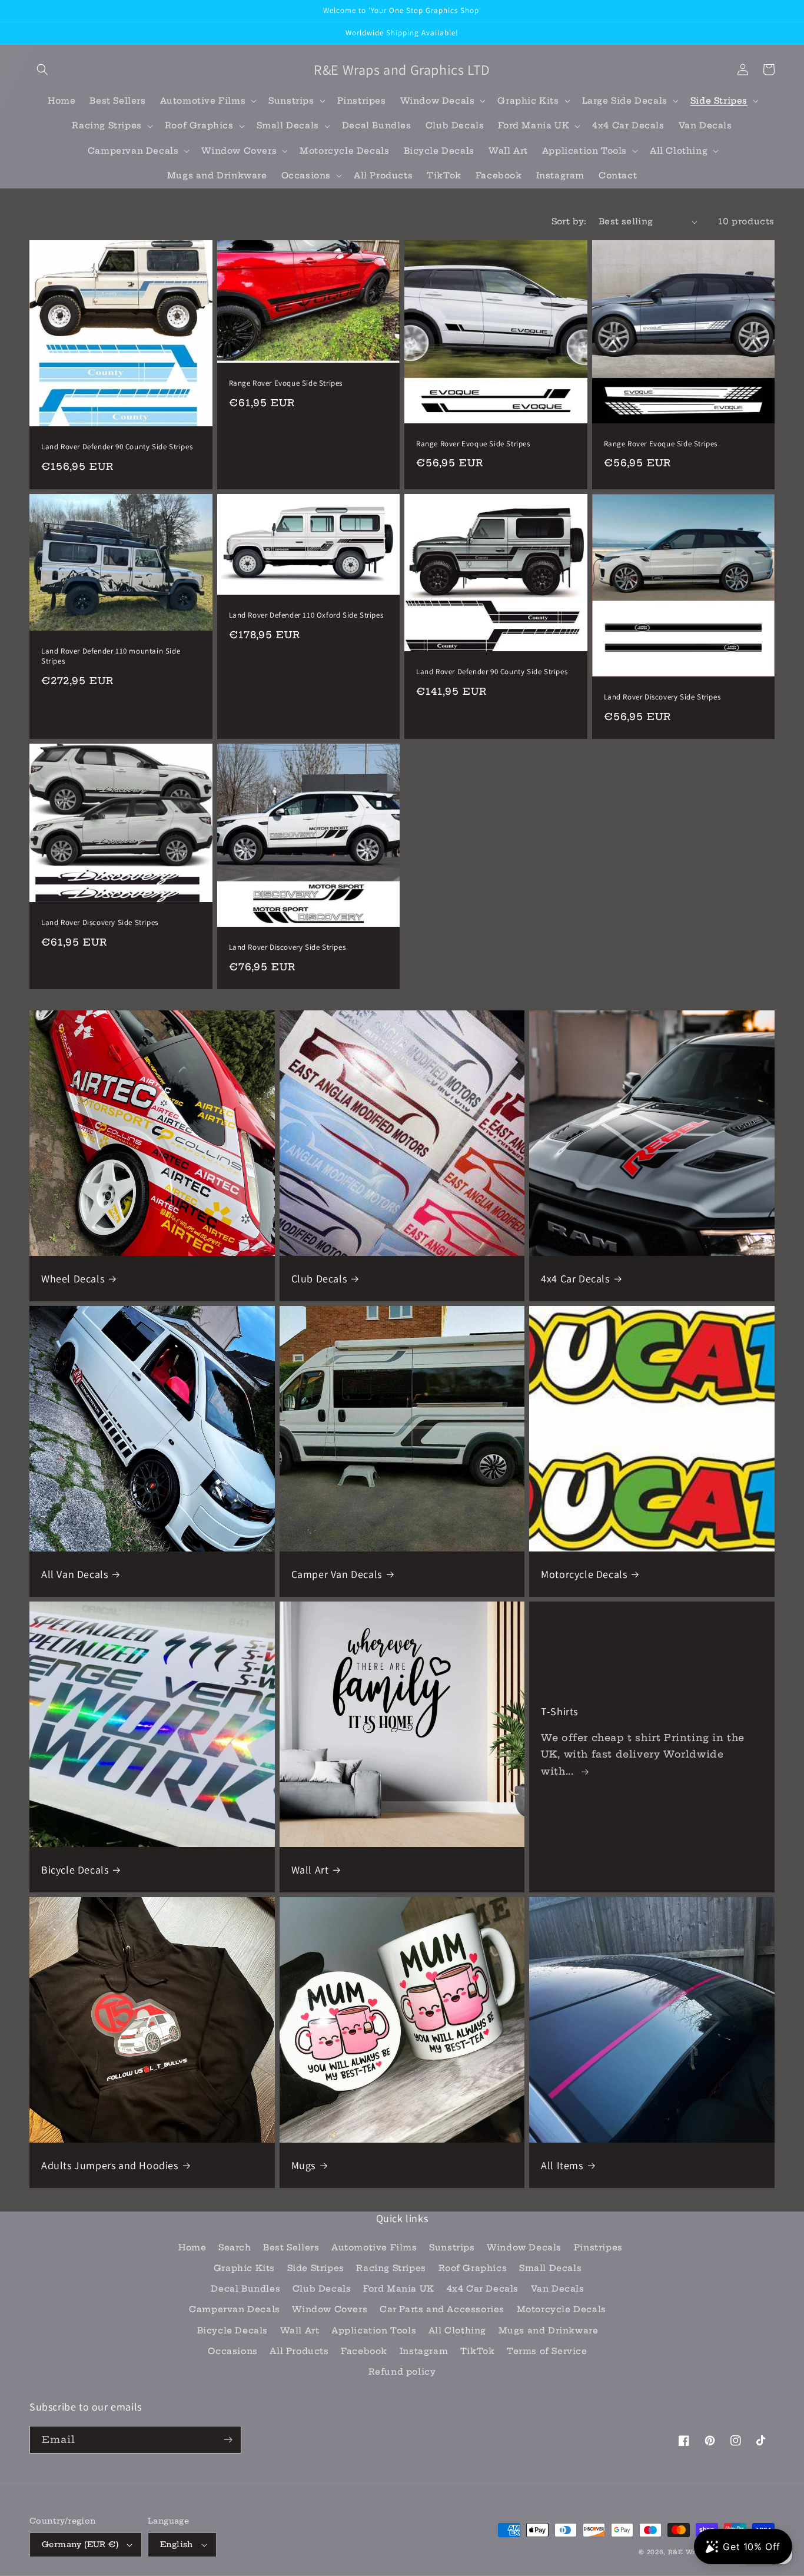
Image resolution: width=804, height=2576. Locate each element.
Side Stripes (316, 2268)
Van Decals (558, 2289)
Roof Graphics (473, 2268)
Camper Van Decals (337, 1574)
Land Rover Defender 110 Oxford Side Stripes (306, 615)
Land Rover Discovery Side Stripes (662, 697)
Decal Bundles (245, 2289)
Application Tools (374, 2330)
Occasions (232, 2351)
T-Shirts (559, 1711)
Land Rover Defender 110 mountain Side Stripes (111, 656)
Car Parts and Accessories (442, 2309)
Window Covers (330, 2309)
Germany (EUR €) (80, 2544)
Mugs (303, 2165)
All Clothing (457, 2330)
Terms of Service (547, 2351)
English (177, 2544)
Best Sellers (291, 2247)
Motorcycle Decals (584, 1574)
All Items (562, 2165)
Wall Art (310, 1870)
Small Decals (550, 2268)
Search (235, 2247)
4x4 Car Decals (575, 1279)
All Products (299, 2351)
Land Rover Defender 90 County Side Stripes (117, 447)
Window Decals (524, 2247)
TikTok (478, 2351)
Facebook (364, 2351)
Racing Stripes (391, 2268)
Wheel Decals (73, 1279)
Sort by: (569, 221)
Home (192, 2247)
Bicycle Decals (75, 1870)
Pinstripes (598, 2247)
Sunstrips (452, 2247)
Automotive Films (374, 2247)
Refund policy (402, 2372)
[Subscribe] (228, 2440)
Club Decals (319, 1279)
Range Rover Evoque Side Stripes (286, 383)
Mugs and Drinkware (549, 2330)
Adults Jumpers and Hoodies (110, 2165)
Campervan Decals (235, 2309)
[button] (42, 69)
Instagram (424, 2351)
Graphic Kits (244, 2268)
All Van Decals (74, 1574)
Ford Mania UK (399, 2289)
